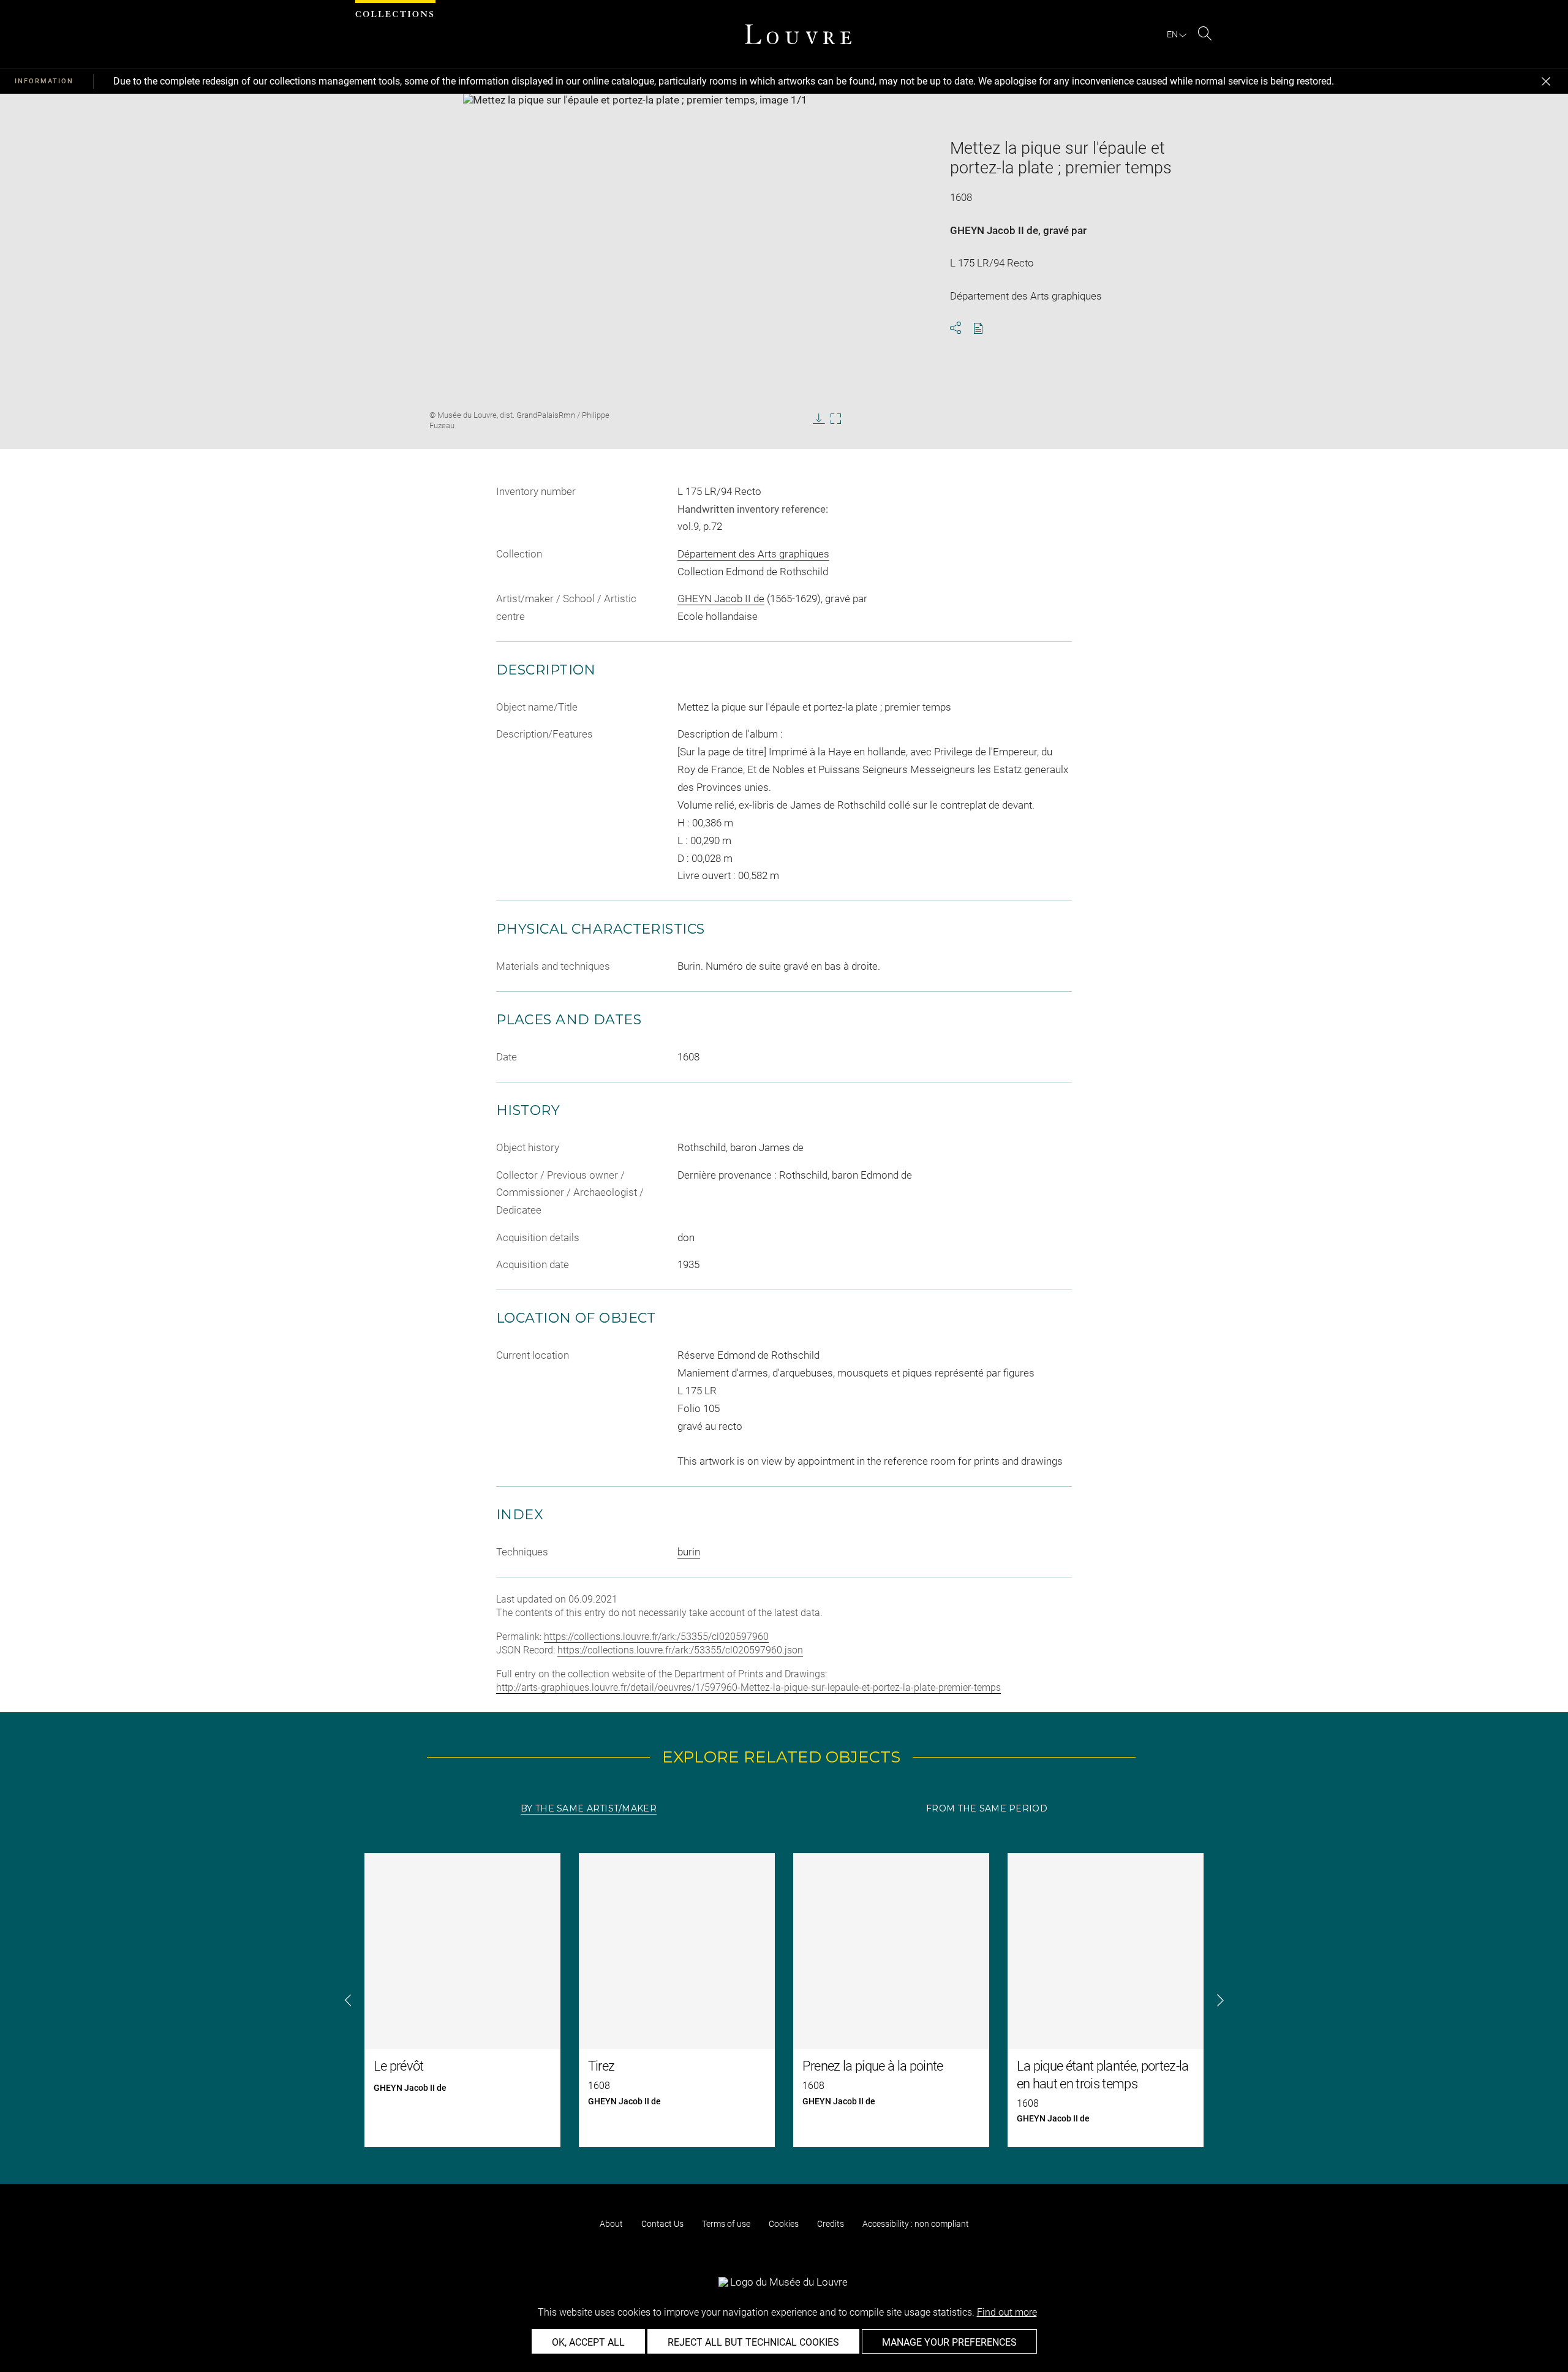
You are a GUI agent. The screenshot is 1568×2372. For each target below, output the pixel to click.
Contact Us (662, 2224)
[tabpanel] (784, 2000)
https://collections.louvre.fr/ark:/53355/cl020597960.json (680, 1650)
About (611, 2224)
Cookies (784, 2224)
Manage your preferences (949, 2342)
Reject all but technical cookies (753, 2342)
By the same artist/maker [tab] (589, 1808)
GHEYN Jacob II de (994, 230)
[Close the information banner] (1546, 81)
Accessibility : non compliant (916, 2224)
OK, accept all (588, 2342)
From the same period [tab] (987, 1808)
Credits (831, 2224)
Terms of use (726, 2224)
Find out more (1007, 2312)
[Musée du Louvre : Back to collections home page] (798, 34)
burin (689, 1552)
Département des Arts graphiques (753, 554)
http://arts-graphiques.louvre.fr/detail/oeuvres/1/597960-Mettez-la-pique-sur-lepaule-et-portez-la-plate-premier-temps (748, 1687)
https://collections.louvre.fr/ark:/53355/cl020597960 (656, 1637)
